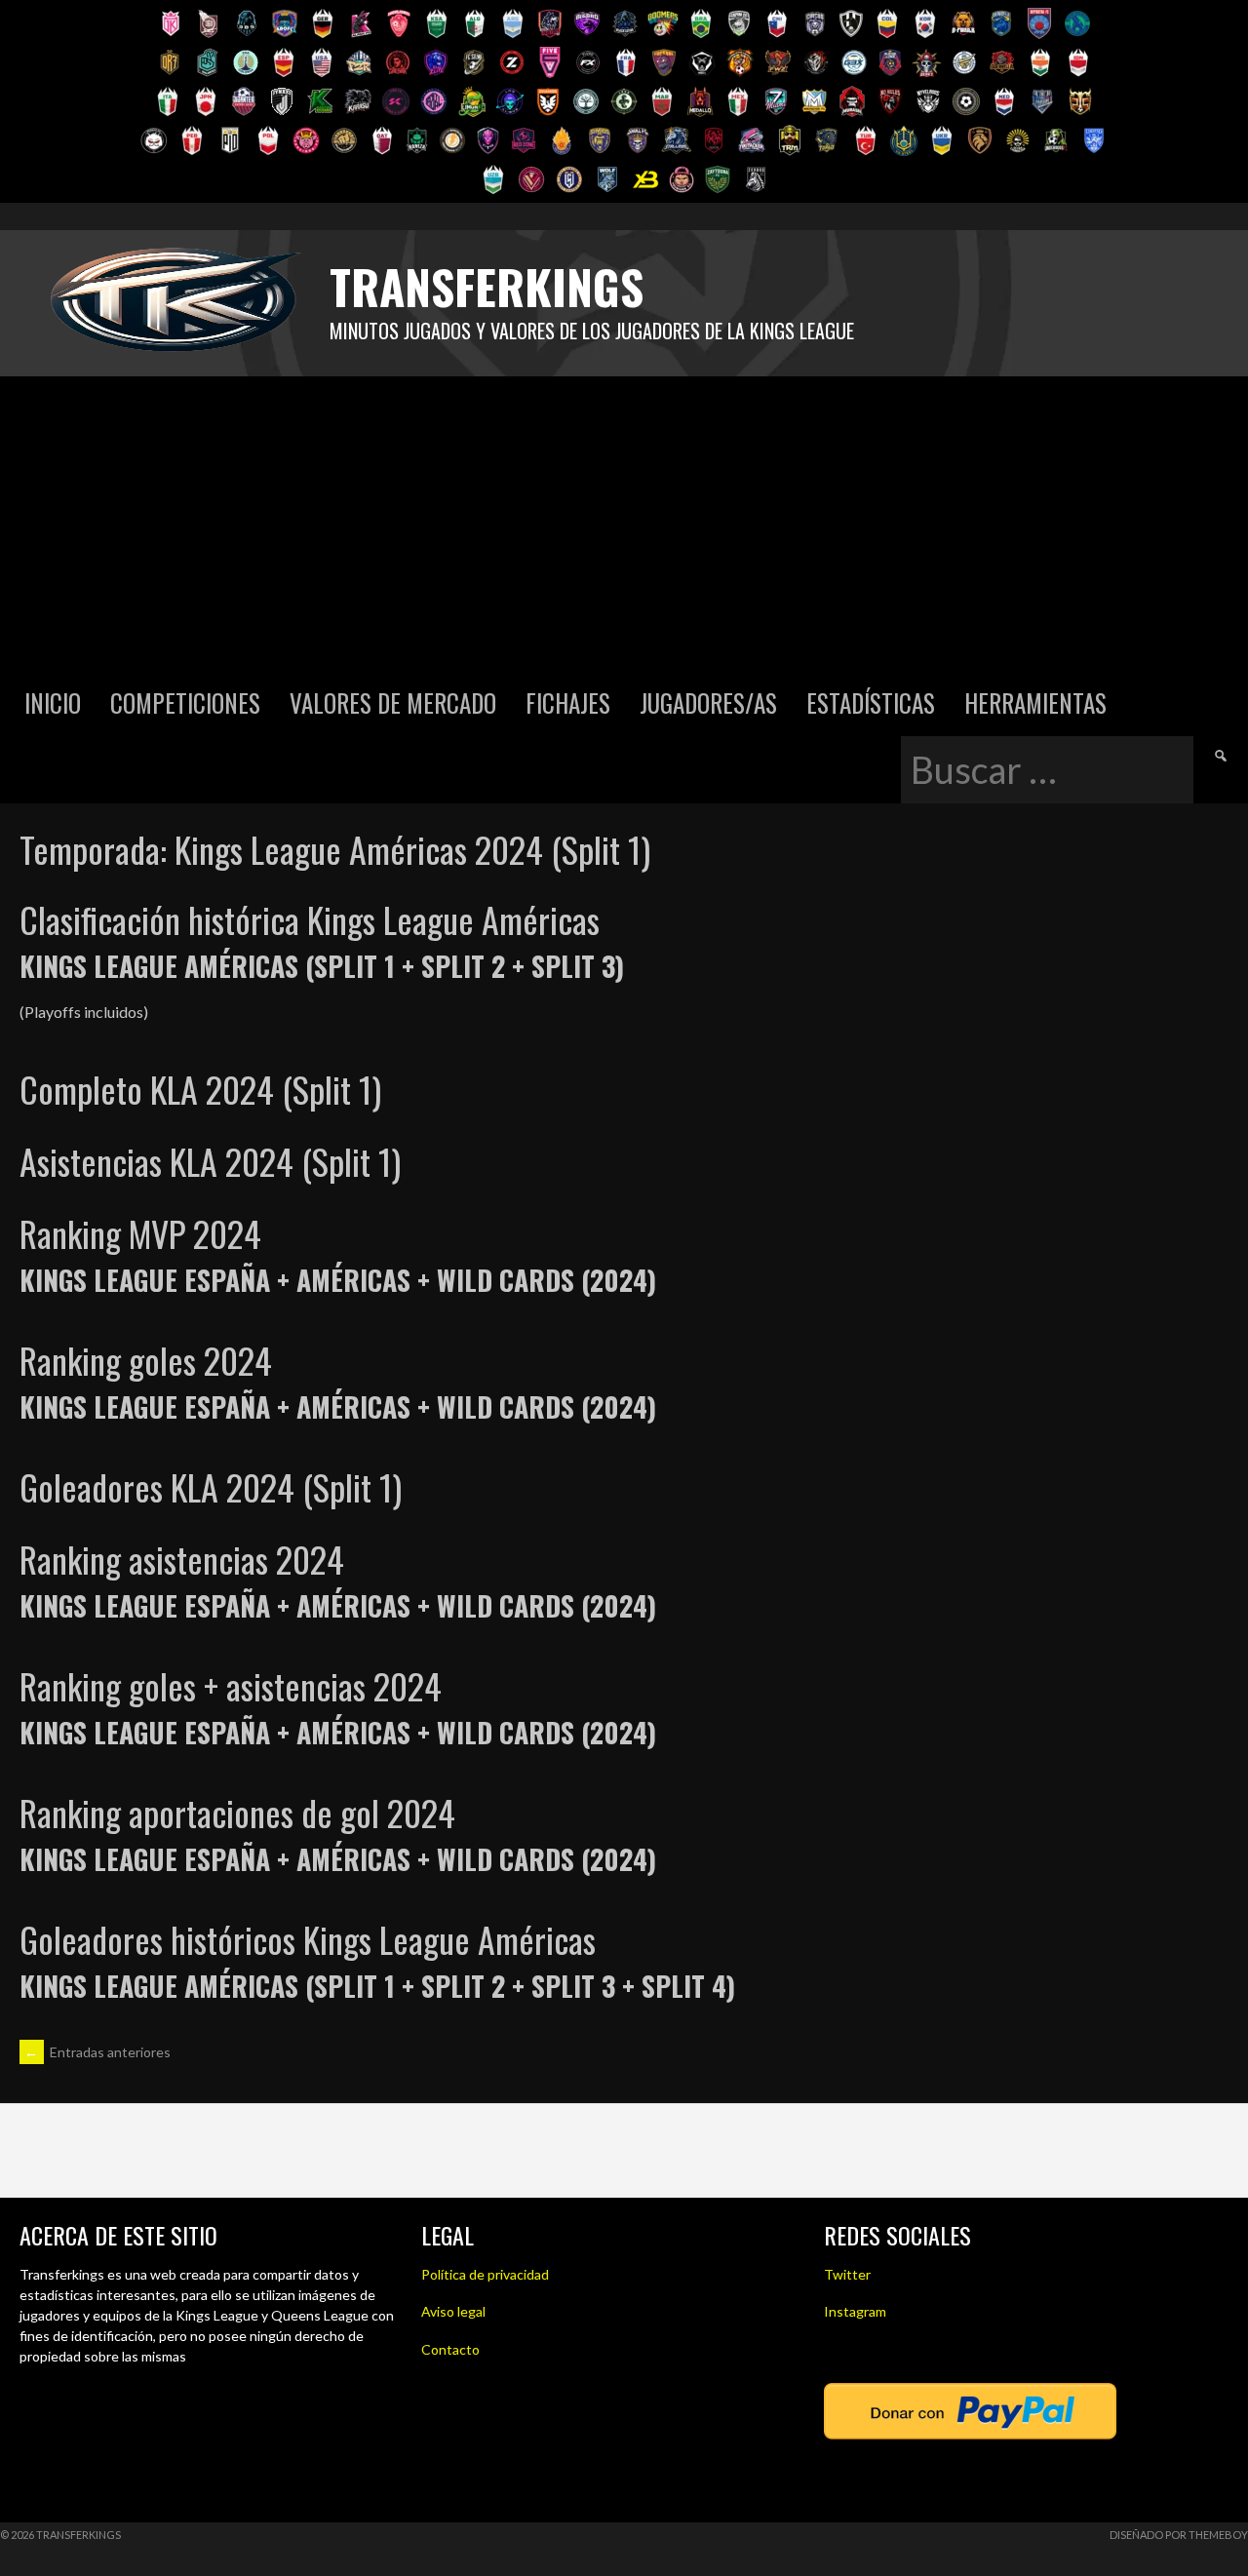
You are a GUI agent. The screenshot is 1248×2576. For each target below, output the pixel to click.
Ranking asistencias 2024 (182, 1559)
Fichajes (568, 703)
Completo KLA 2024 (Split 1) (200, 1089)
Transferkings (487, 286)
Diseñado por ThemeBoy (1179, 2535)
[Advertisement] (624, 523)
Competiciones (185, 703)
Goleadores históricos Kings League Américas (308, 1939)
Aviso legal (453, 2311)
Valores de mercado (393, 703)
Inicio (53, 703)
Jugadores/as (708, 703)
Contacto (450, 2349)
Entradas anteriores (97, 2052)
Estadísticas (871, 703)
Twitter (847, 2274)
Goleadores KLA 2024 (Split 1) (211, 1486)
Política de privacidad (485, 2274)
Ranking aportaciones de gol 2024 (237, 1812)
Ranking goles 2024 (146, 1360)
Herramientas (1035, 703)
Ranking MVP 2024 (140, 1233)
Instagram (855, 2311)
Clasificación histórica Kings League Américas (310, 919)
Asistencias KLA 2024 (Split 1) (210, 1161)
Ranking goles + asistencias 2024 (231, 1685)
